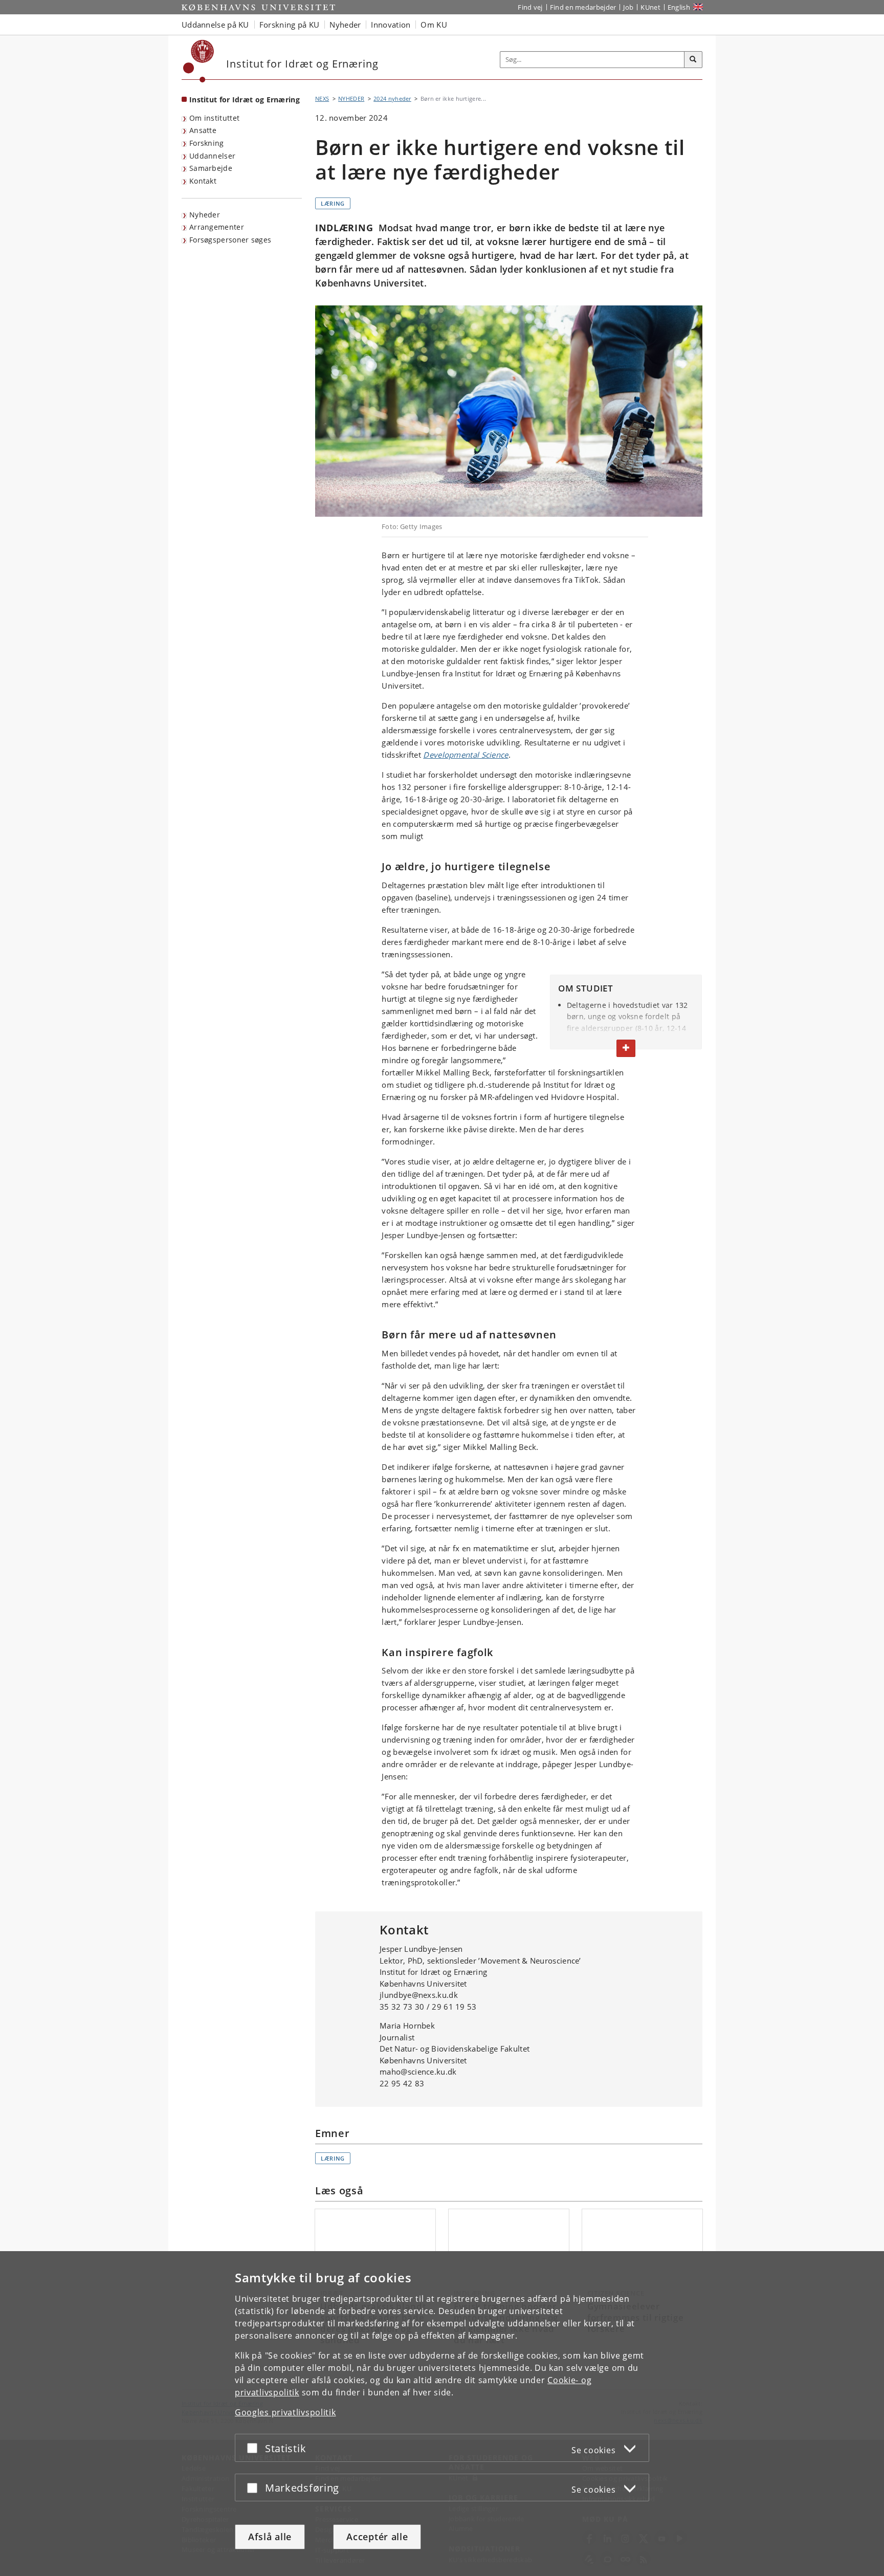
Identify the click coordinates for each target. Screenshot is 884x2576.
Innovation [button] (391, 25)
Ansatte (203, 130)
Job (628, 7)
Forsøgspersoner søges (230, 240)
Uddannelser (212, 156)
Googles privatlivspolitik (285, 2412)
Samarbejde (211, 168)
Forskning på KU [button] (290, 25)
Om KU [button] (434, 25)
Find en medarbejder (583, 7)
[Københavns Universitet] (199, 61)
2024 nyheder (392, 98)
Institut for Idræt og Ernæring (245, 100)
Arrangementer (217, 227)
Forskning (207, 143)
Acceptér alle (377, 2537)
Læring (333, 203)
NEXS (322, 98)
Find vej (530, 7)
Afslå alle (270, 2537)
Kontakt (203, 181)
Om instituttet (214, 118)
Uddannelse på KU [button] (215, 25)
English (679, 7)
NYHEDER (351, 98)
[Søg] (693, 60)
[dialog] (442, 2414)
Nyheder (205, 215)
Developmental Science (466, 755)
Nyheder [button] (345, 25)
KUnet (650, 7)
